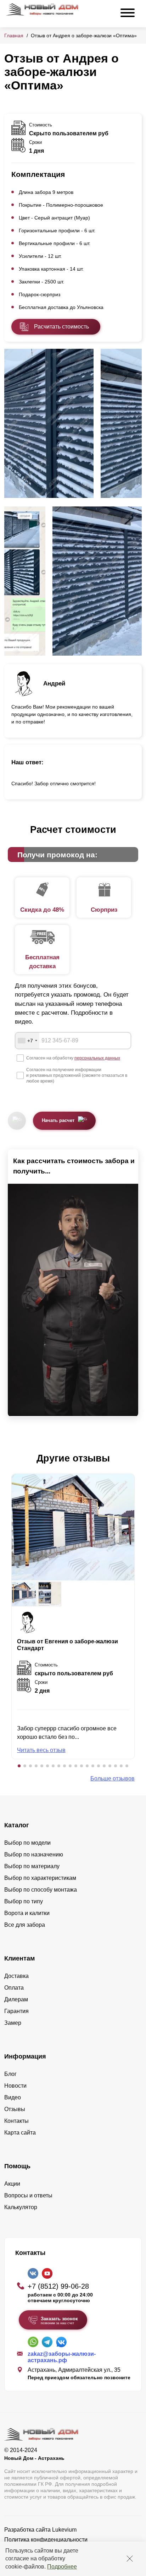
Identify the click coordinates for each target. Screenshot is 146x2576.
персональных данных (97, 1058)
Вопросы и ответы (28, 2195)
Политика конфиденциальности (46, 2540)
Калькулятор (21, 2207)
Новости (15, 2086)
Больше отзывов (113, 1778)
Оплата (14, 1988)
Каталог (17, 1825)
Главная (14, 36)
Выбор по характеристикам (40, 1878)
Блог (10, 2074)
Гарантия (16, 2011)
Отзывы (15, 2109)
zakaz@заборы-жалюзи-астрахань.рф (62, 2357)
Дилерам (16, 1999)
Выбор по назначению (34, 1854)
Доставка (16, 1976)
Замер (13, 2023)
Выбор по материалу (32, 1866)
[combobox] (27, 1041)
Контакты (16, 2121)
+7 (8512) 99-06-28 (58, 2286)
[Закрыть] (130, 2559)
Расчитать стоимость (61, 327)
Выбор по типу (24, 1901)
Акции (12, 2184)
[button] (19, 1766)
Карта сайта (20, 2133)
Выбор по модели (27, 1843)
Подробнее (62, 2567)
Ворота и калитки (27, 1913)
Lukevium (64, 2530)
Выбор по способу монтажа (41, 1890)
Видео (13, 2097)
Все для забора (25, 1925)
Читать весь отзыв (41, 1750)
